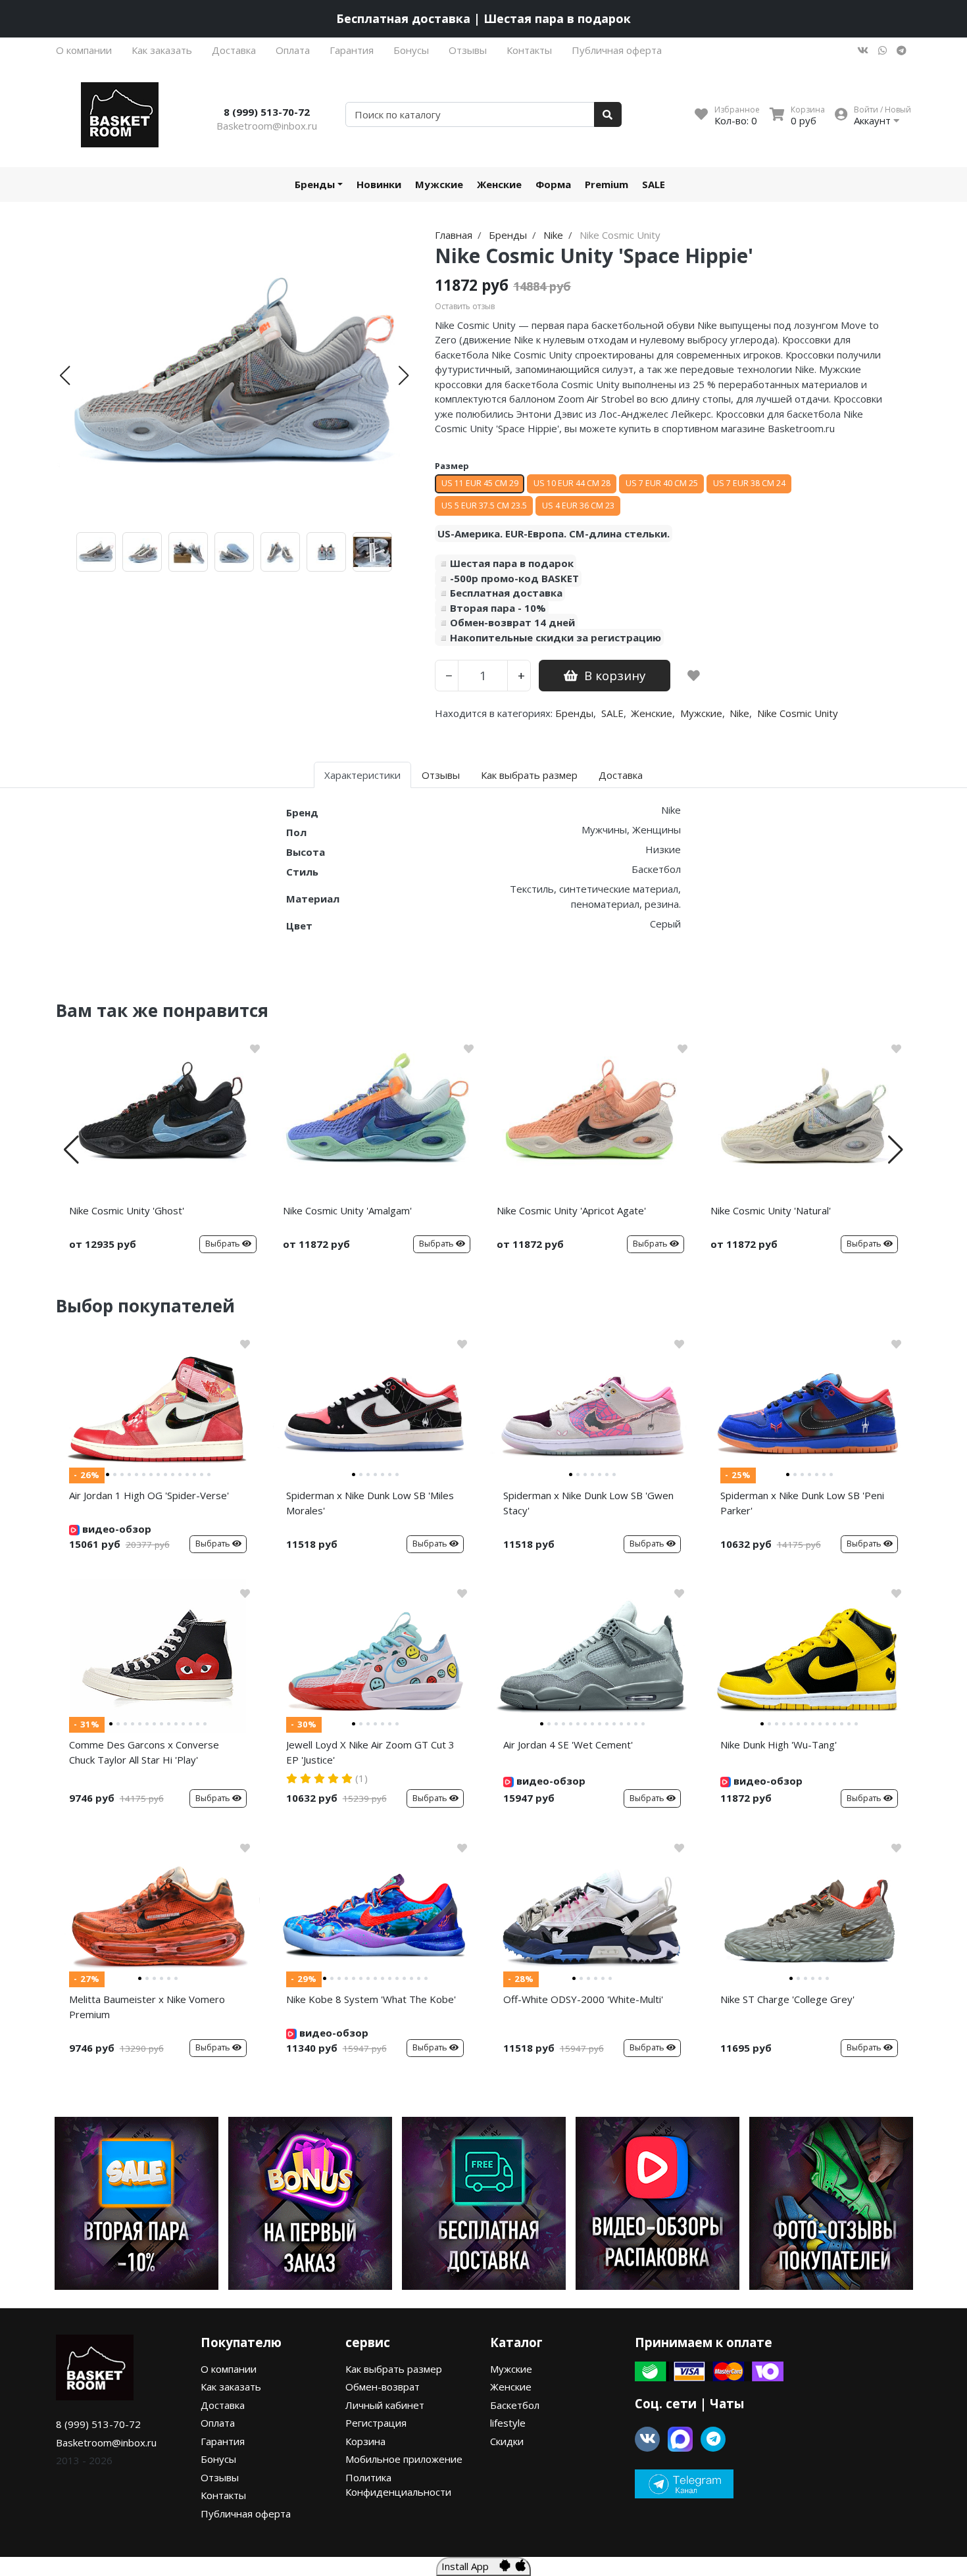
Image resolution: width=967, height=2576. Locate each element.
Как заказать (162, 50)
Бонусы (411, 50)
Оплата (293, 50)
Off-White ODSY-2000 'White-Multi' (583, 1999)
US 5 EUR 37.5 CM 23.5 (484, 506)
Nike (739, 713)
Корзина (365, 2441)
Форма (553, 184)
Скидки (507, 2441)
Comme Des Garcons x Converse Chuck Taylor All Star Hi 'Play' (144, 1752)
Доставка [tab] (621, 775)
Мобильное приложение (404, 2459)
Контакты (529, 50)
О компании (84, 50)
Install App (470, 2566)
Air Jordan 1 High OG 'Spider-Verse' (149, 1495)
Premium (607, 184)
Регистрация (376, 2423)
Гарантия (352, 50)
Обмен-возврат (383, 2387)
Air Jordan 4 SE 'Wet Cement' (568, 1745)
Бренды (315, 184)
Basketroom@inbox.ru (267, 126)
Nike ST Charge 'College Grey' (787, 1999)
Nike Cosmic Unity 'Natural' (771, 1210)
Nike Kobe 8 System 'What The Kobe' (371, 1999)
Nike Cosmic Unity (798, 713)
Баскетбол (515, 2405)
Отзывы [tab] (441, 775)
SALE (654, 184)
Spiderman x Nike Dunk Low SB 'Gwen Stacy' (588, 1503)
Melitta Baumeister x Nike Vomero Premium (147, 2007)
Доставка (234, 50)
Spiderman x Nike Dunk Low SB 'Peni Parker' (802, 1503)
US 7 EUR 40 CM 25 (662, 483)
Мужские (439, 184)
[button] (65, 376)
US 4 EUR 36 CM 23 (578, 506)
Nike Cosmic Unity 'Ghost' (127, 1210)
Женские (499, 184)
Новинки (379, 184)
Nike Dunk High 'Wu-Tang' (779, 1745)
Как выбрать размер (394, 2369)
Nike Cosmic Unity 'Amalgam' (347, 1210)
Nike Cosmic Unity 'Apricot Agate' (571, 1210)
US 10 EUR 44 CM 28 (572, 483)
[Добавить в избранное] (694, 676)
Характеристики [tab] (362, 775)
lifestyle (508, 2423)
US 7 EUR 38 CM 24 (749, 483)
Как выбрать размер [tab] (529, 775)
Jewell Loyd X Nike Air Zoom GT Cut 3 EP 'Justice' (370, 1752)
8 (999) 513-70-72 (267, 112)
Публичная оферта (617, 50)
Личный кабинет (385, 2405)
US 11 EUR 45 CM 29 (480, 483)
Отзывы (468, 50)
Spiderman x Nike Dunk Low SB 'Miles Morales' (370, 1503)
